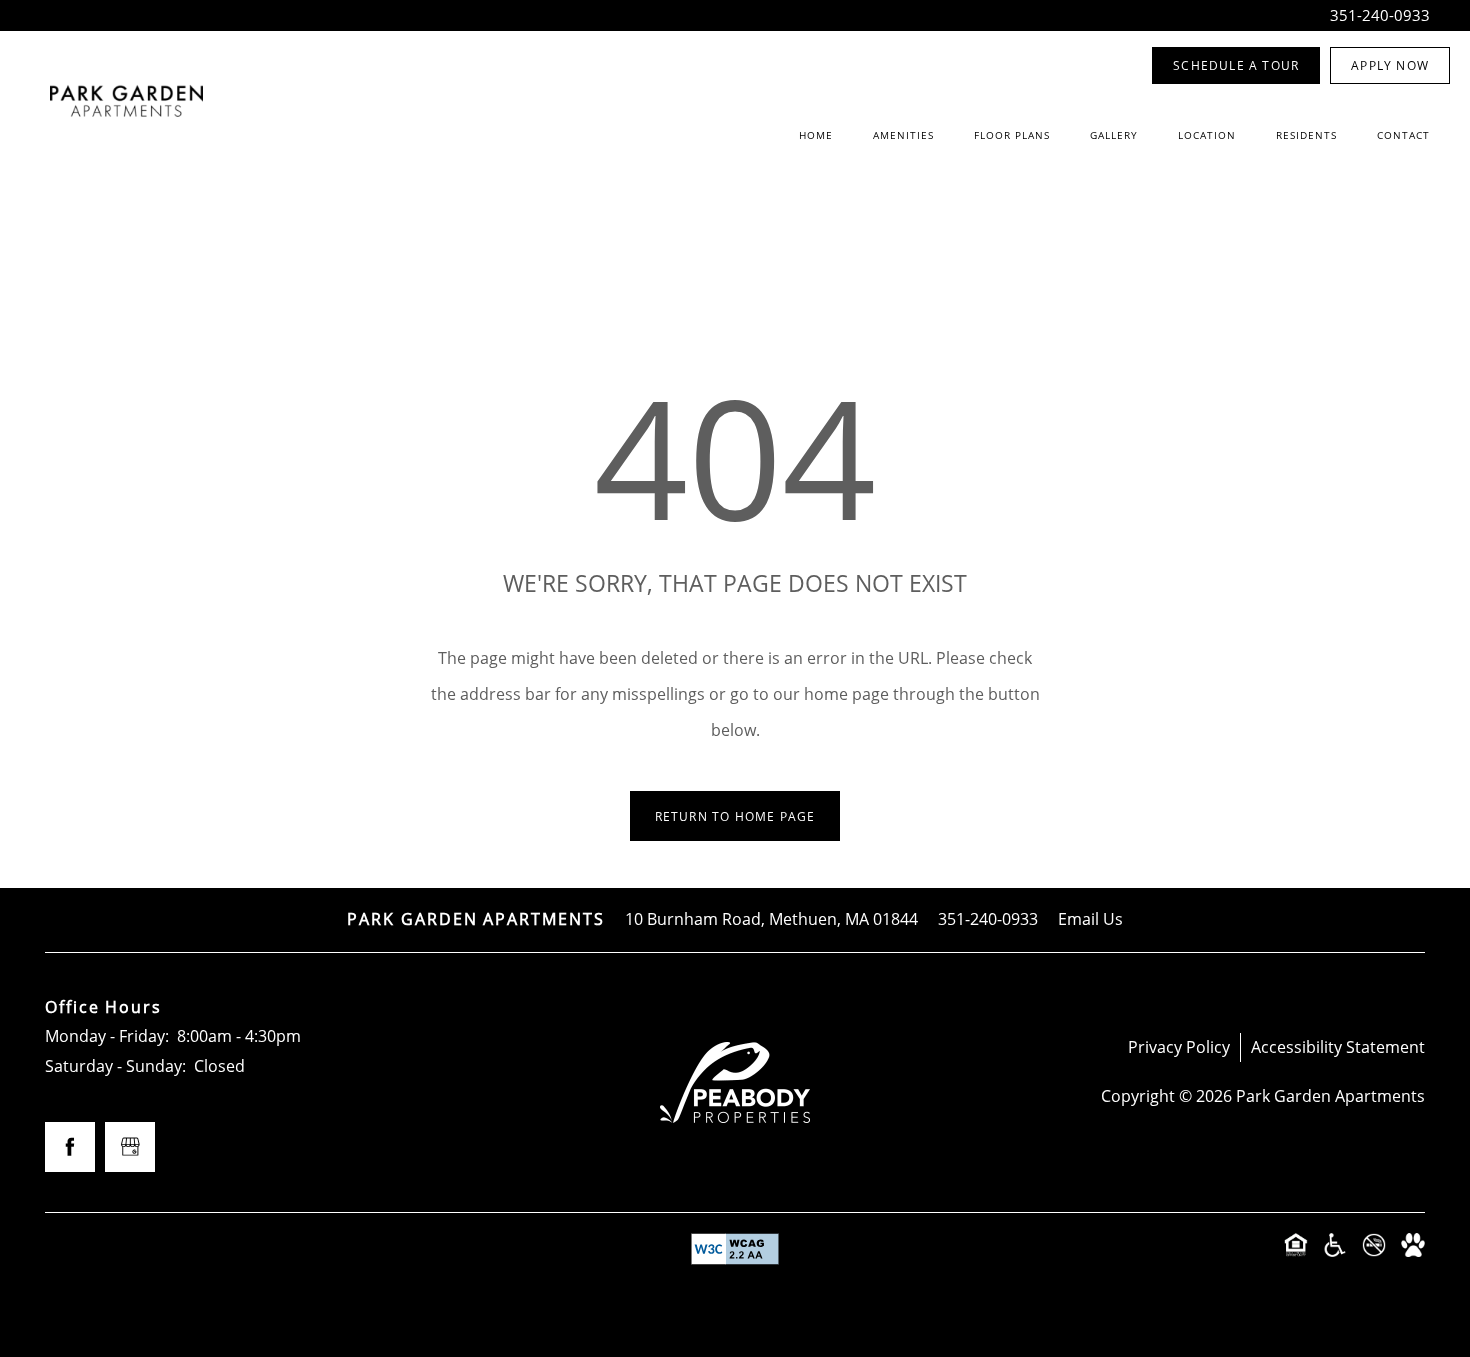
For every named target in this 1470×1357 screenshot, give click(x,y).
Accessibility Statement (1338, 1047)
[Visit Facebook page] (70, 1147)
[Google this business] (130, 1147)
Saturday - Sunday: (115, 1066)
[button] (1236, 65)
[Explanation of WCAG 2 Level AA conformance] (735, 1249)
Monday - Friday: (107, 1036)
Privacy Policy (1179, 1047)
